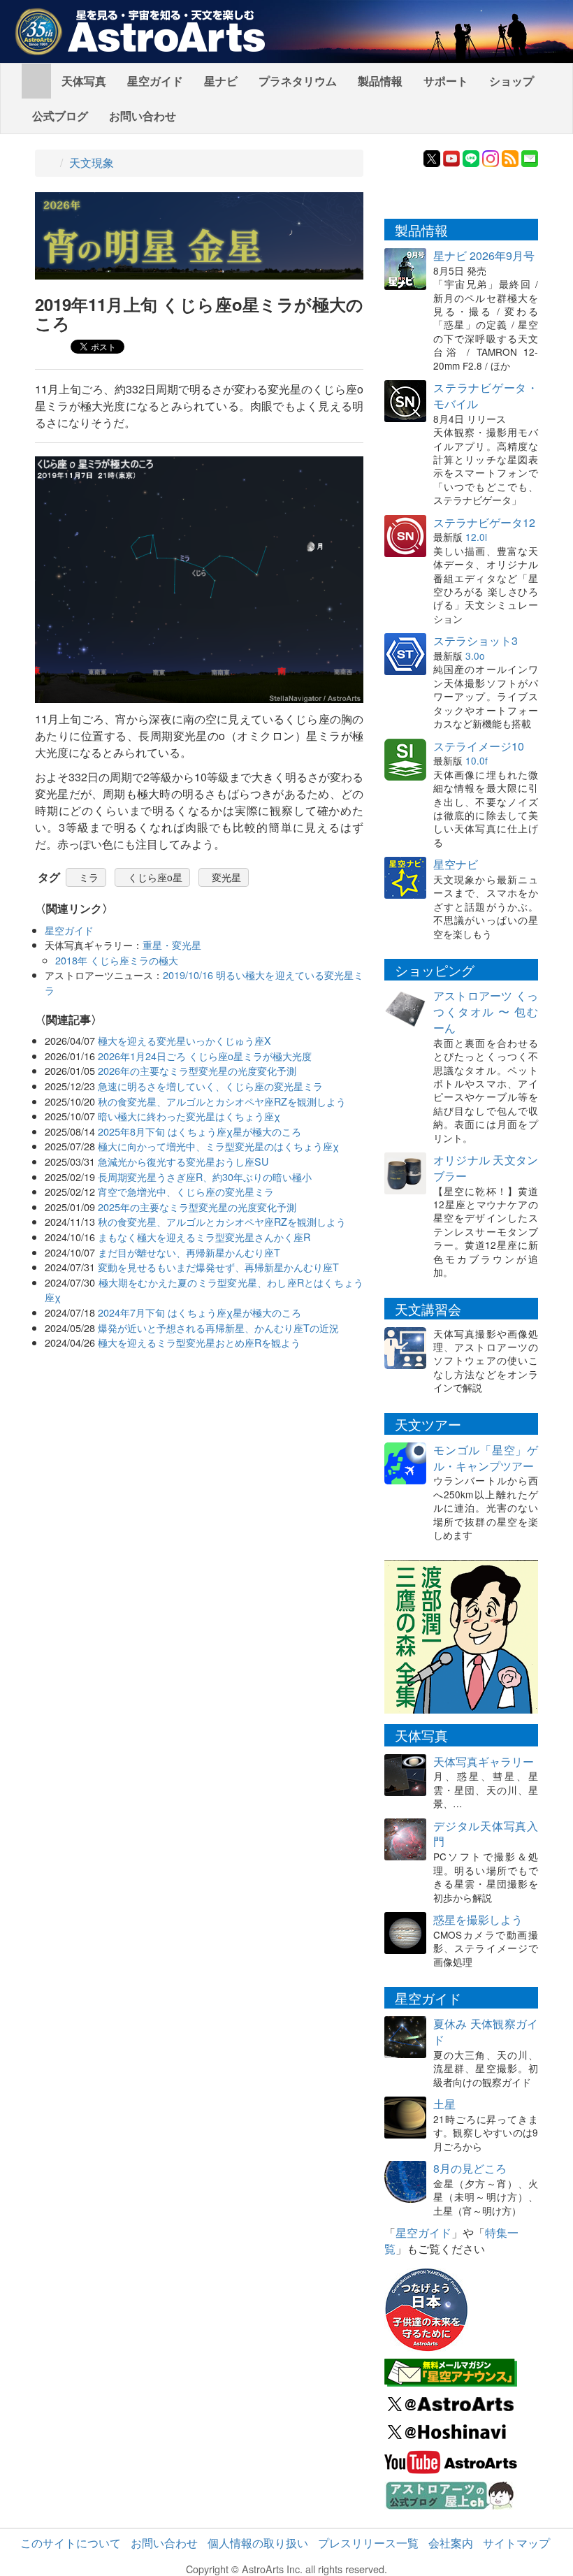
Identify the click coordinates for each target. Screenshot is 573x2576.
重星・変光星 (172, 945)
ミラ (89, 877)
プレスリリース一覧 (368, 2543)
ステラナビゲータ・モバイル (486, 396)
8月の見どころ (470, 2168)
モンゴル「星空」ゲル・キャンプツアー (486, 1458)
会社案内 (451, 2543)
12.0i (476, 537)
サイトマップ (516, 2543)
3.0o (475, 656)
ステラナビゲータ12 (484, 522)
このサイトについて (71, 2543)
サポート (446, 81)
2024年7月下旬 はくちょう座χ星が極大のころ (200, 1312)
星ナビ (221, 81)
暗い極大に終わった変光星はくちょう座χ (189, 1116)
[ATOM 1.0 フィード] (510, 157)
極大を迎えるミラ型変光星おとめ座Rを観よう (199, 1342)
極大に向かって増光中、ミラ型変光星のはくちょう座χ (218, 1146)
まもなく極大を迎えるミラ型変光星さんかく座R (204, 1237)
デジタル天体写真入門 (486, 1834)
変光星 (226, 877)
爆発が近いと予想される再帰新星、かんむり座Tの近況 (218, 1327)
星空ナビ (456, 864)
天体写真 (84, 81)
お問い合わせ (143, 116)
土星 (444, 2104)
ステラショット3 (476, 641)
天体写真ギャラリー (484, 1761)
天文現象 (92, 162)
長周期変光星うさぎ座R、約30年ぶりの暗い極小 (205, 1177)
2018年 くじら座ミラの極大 (117, 960)
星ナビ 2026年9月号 (484, 255)
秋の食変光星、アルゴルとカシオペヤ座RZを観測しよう (222, 1101)
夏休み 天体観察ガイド (486, 2032)
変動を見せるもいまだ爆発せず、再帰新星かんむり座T (218, 1267)
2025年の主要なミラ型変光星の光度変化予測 (197, 1207)
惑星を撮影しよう (478, 1919)
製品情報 (380, 81)
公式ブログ (60, 116)
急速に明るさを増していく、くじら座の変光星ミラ (210, 1086)
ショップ (512, 81)
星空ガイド (155, 81)
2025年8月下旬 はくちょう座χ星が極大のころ (200, 1131)
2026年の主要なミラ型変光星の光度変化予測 (197, 1070)
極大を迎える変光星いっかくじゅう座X (184, 1040)
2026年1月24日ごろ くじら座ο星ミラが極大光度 (205, 1056)
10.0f (477, 760)
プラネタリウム (298, 81)
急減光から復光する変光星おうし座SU (183, 1161)
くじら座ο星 (155, 877)
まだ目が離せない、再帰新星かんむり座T (189, 1252)
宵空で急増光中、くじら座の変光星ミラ (186, 1191)
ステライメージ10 (479, 746)
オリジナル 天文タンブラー (486, 1168)
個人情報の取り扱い (258, 2543)
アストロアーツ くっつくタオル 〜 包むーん (486, 1012)
